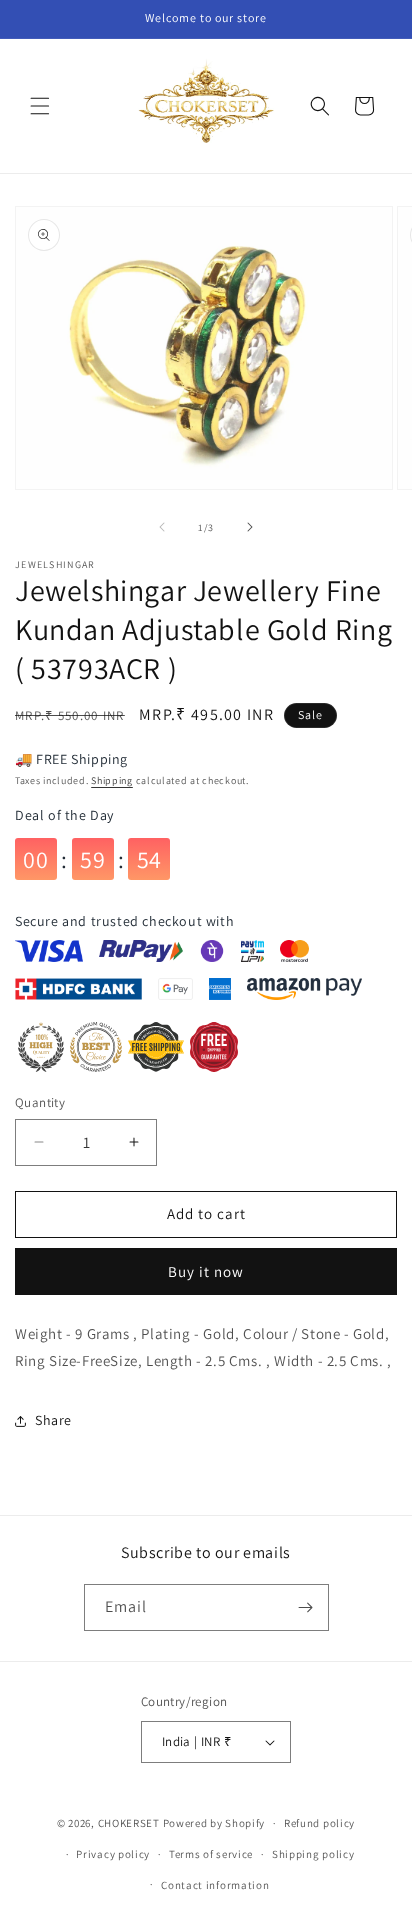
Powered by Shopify (214, 1823)
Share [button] (53, 1420)
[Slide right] (250, 527)
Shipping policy (313, 1854)
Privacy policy (113, 1854)
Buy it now (206, 1271)
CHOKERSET (129, 1823)
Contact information (215, 1885)
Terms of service (211, 1854)
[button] (40, 106)
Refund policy (319, 1823)
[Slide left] (162, 527)
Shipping (112, 780)
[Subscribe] (306, 1607)
